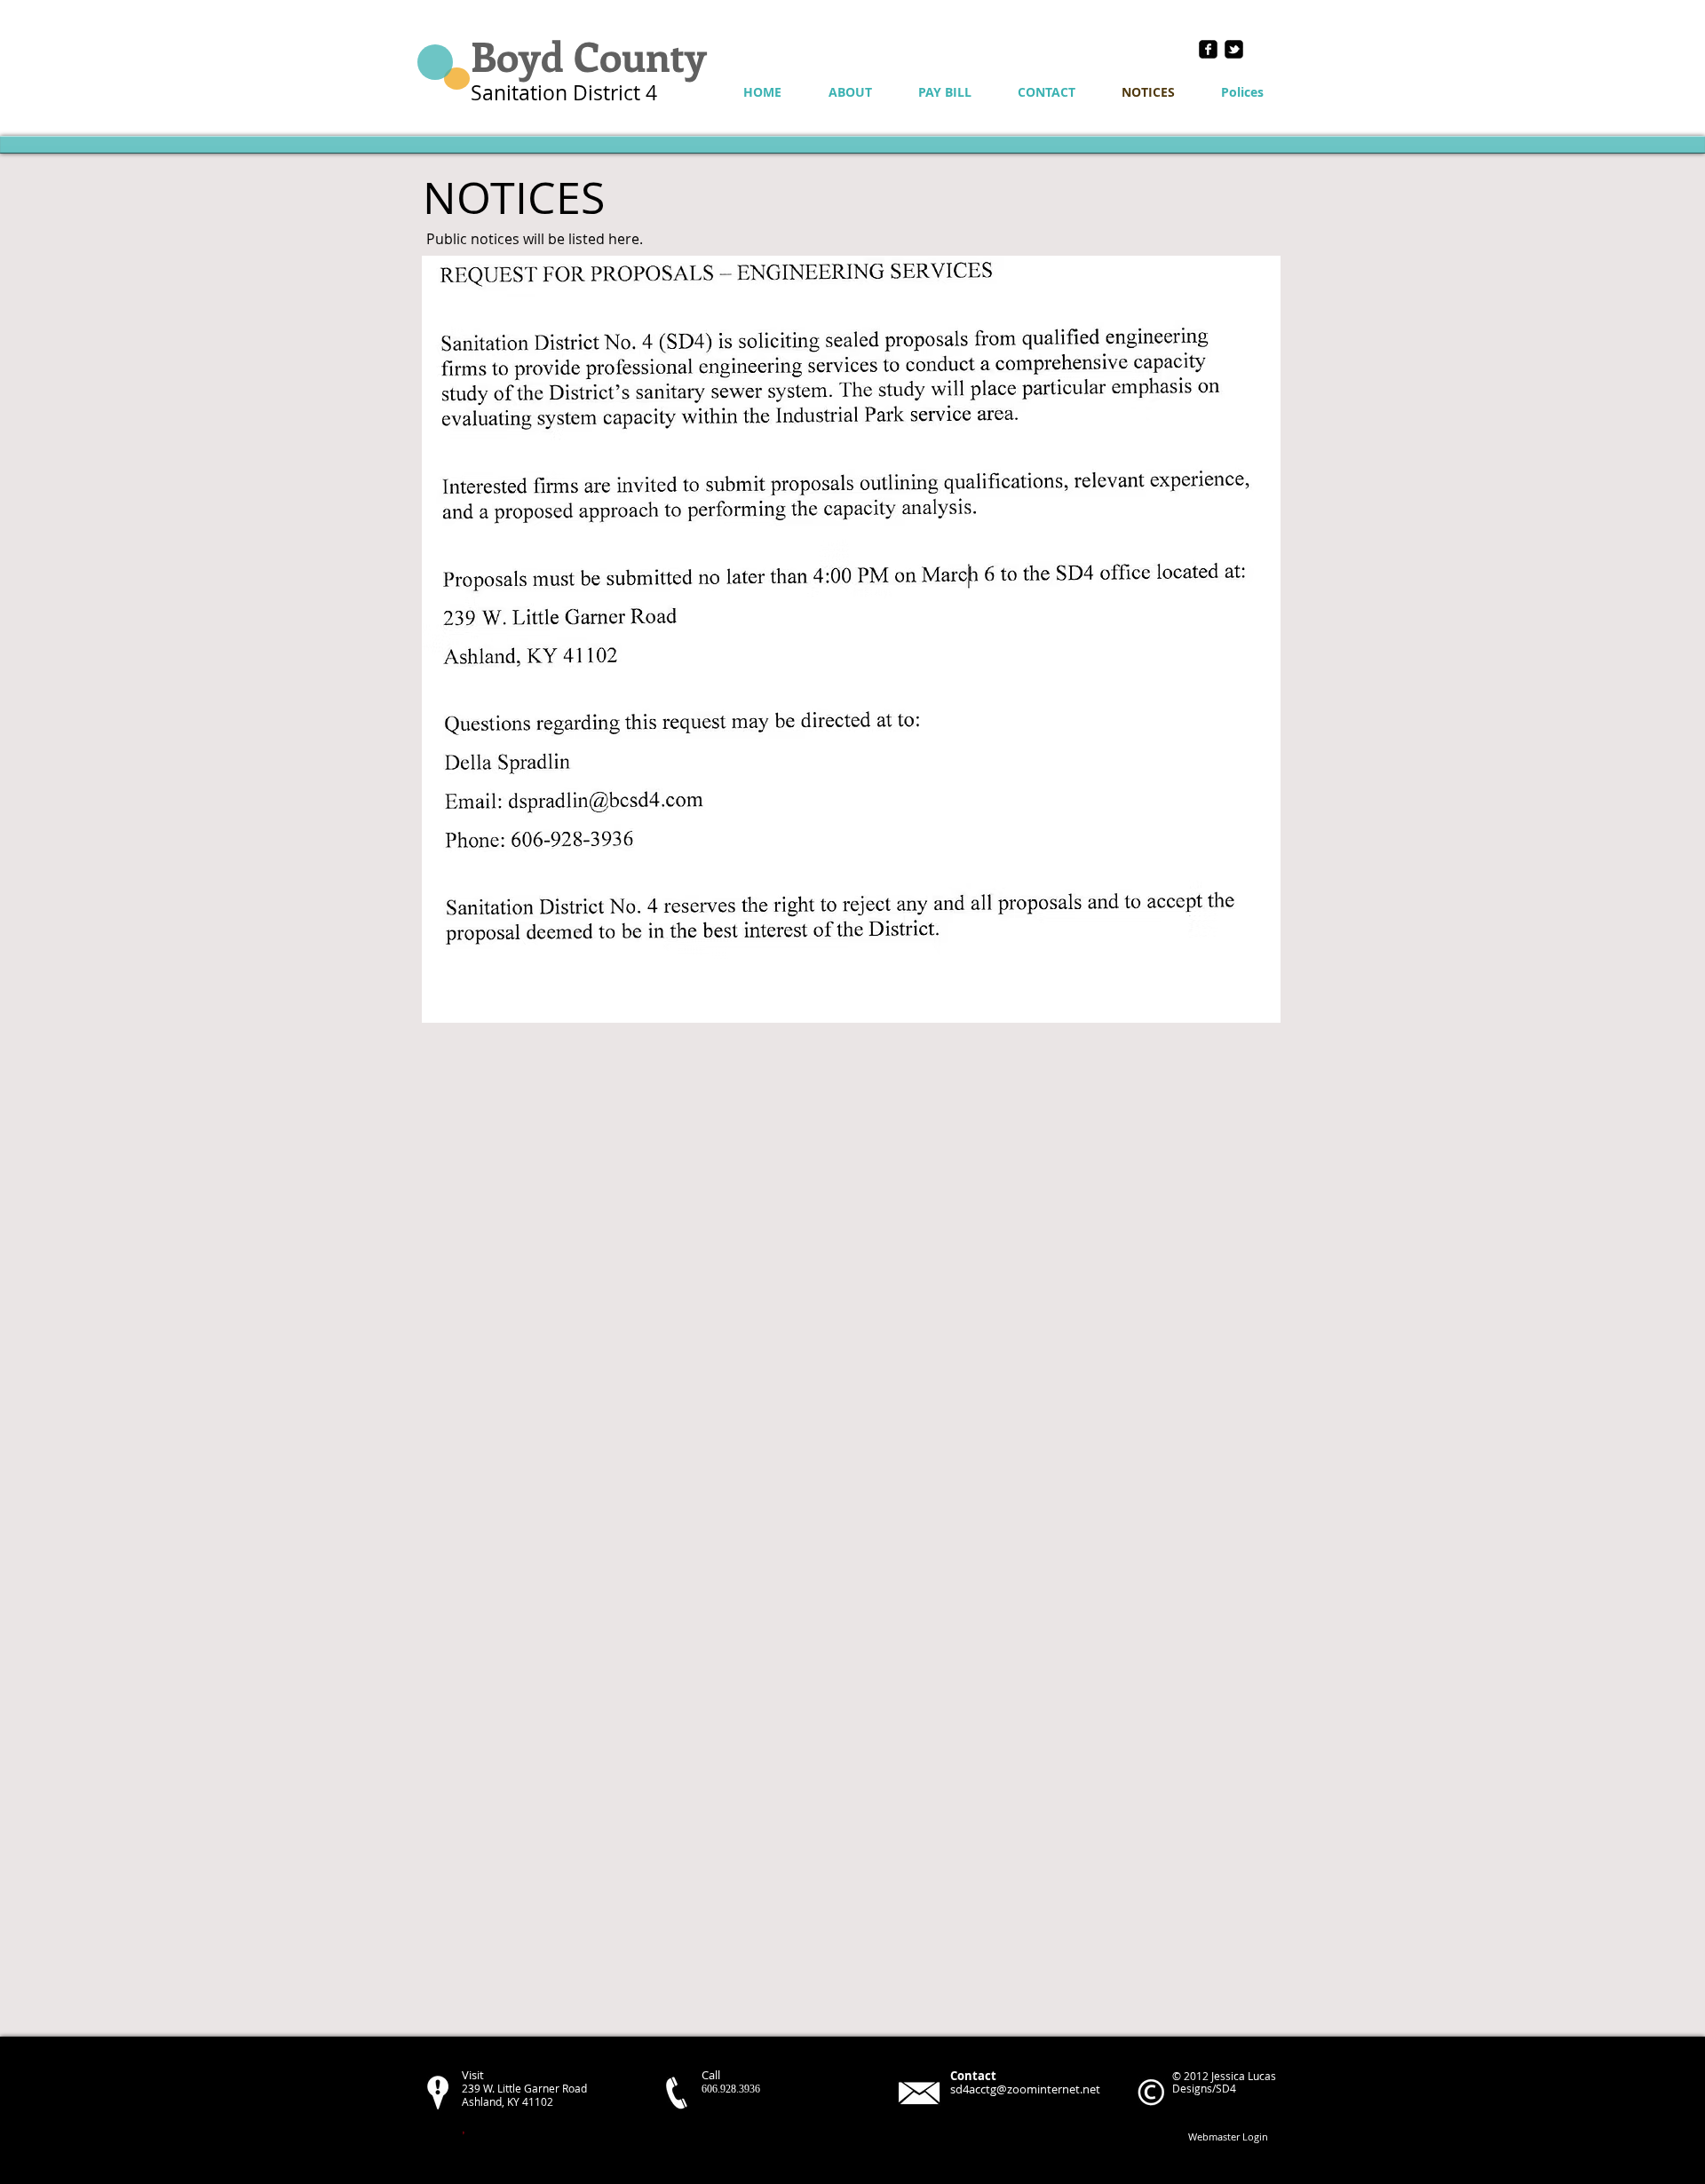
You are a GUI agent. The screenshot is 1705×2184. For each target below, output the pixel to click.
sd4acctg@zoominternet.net (1025, 2089)
